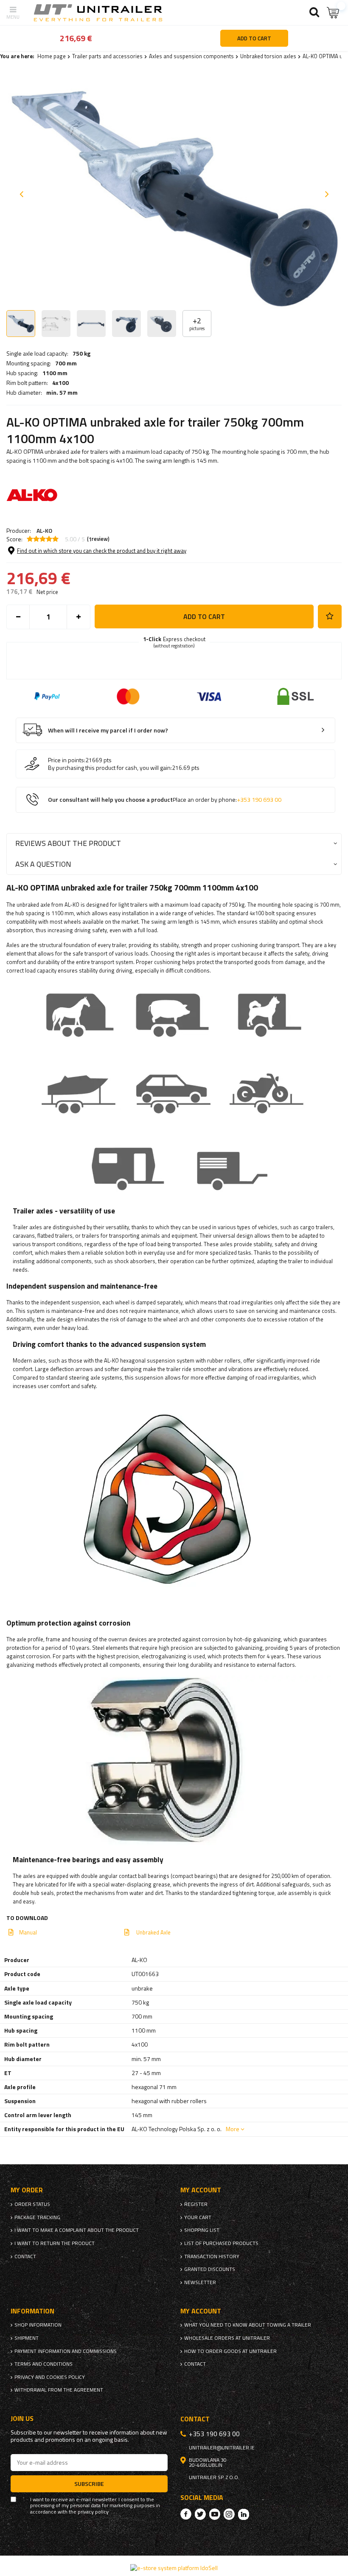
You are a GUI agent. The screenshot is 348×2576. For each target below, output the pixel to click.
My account (201, 2190)
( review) (98, 539)
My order (27, 2190)
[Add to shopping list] (330, 616)
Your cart (198, 2217)
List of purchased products (221, 2243)
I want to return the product (55, 2243)
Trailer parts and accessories (107, 56)
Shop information (38, 2325)
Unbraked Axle (153, 1932)
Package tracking (37, 2217)
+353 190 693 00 (259, 800)
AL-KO (44, 530)
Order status (32, 2204)
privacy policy (93, 2512)
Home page (52, 56)
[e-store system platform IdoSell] (174, 2568)
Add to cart (204, 616)
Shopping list (202, 2230)
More (233, 2129)
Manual (28, 1932)
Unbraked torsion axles (268, 56)
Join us (22, 2419)
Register (196, 2204)
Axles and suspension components (191, 56)
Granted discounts (210, 2269)
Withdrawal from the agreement (59, 2390)
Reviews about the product (68, 843)
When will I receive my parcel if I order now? (108, 731)
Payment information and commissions (66, 2351)
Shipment (27, 2338)
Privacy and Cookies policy (50, 2377)
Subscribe (89, 2484)
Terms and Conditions (43, 2364)
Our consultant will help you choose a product (165, 800)
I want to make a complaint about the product (77, 2230)
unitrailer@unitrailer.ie (222, 2448)
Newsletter (200, 2282)
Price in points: (67, 760)
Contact (25, 2256)
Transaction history (212, 2256)
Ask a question (43, 864)
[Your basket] (333, 13)
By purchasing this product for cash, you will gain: (110, 768)
